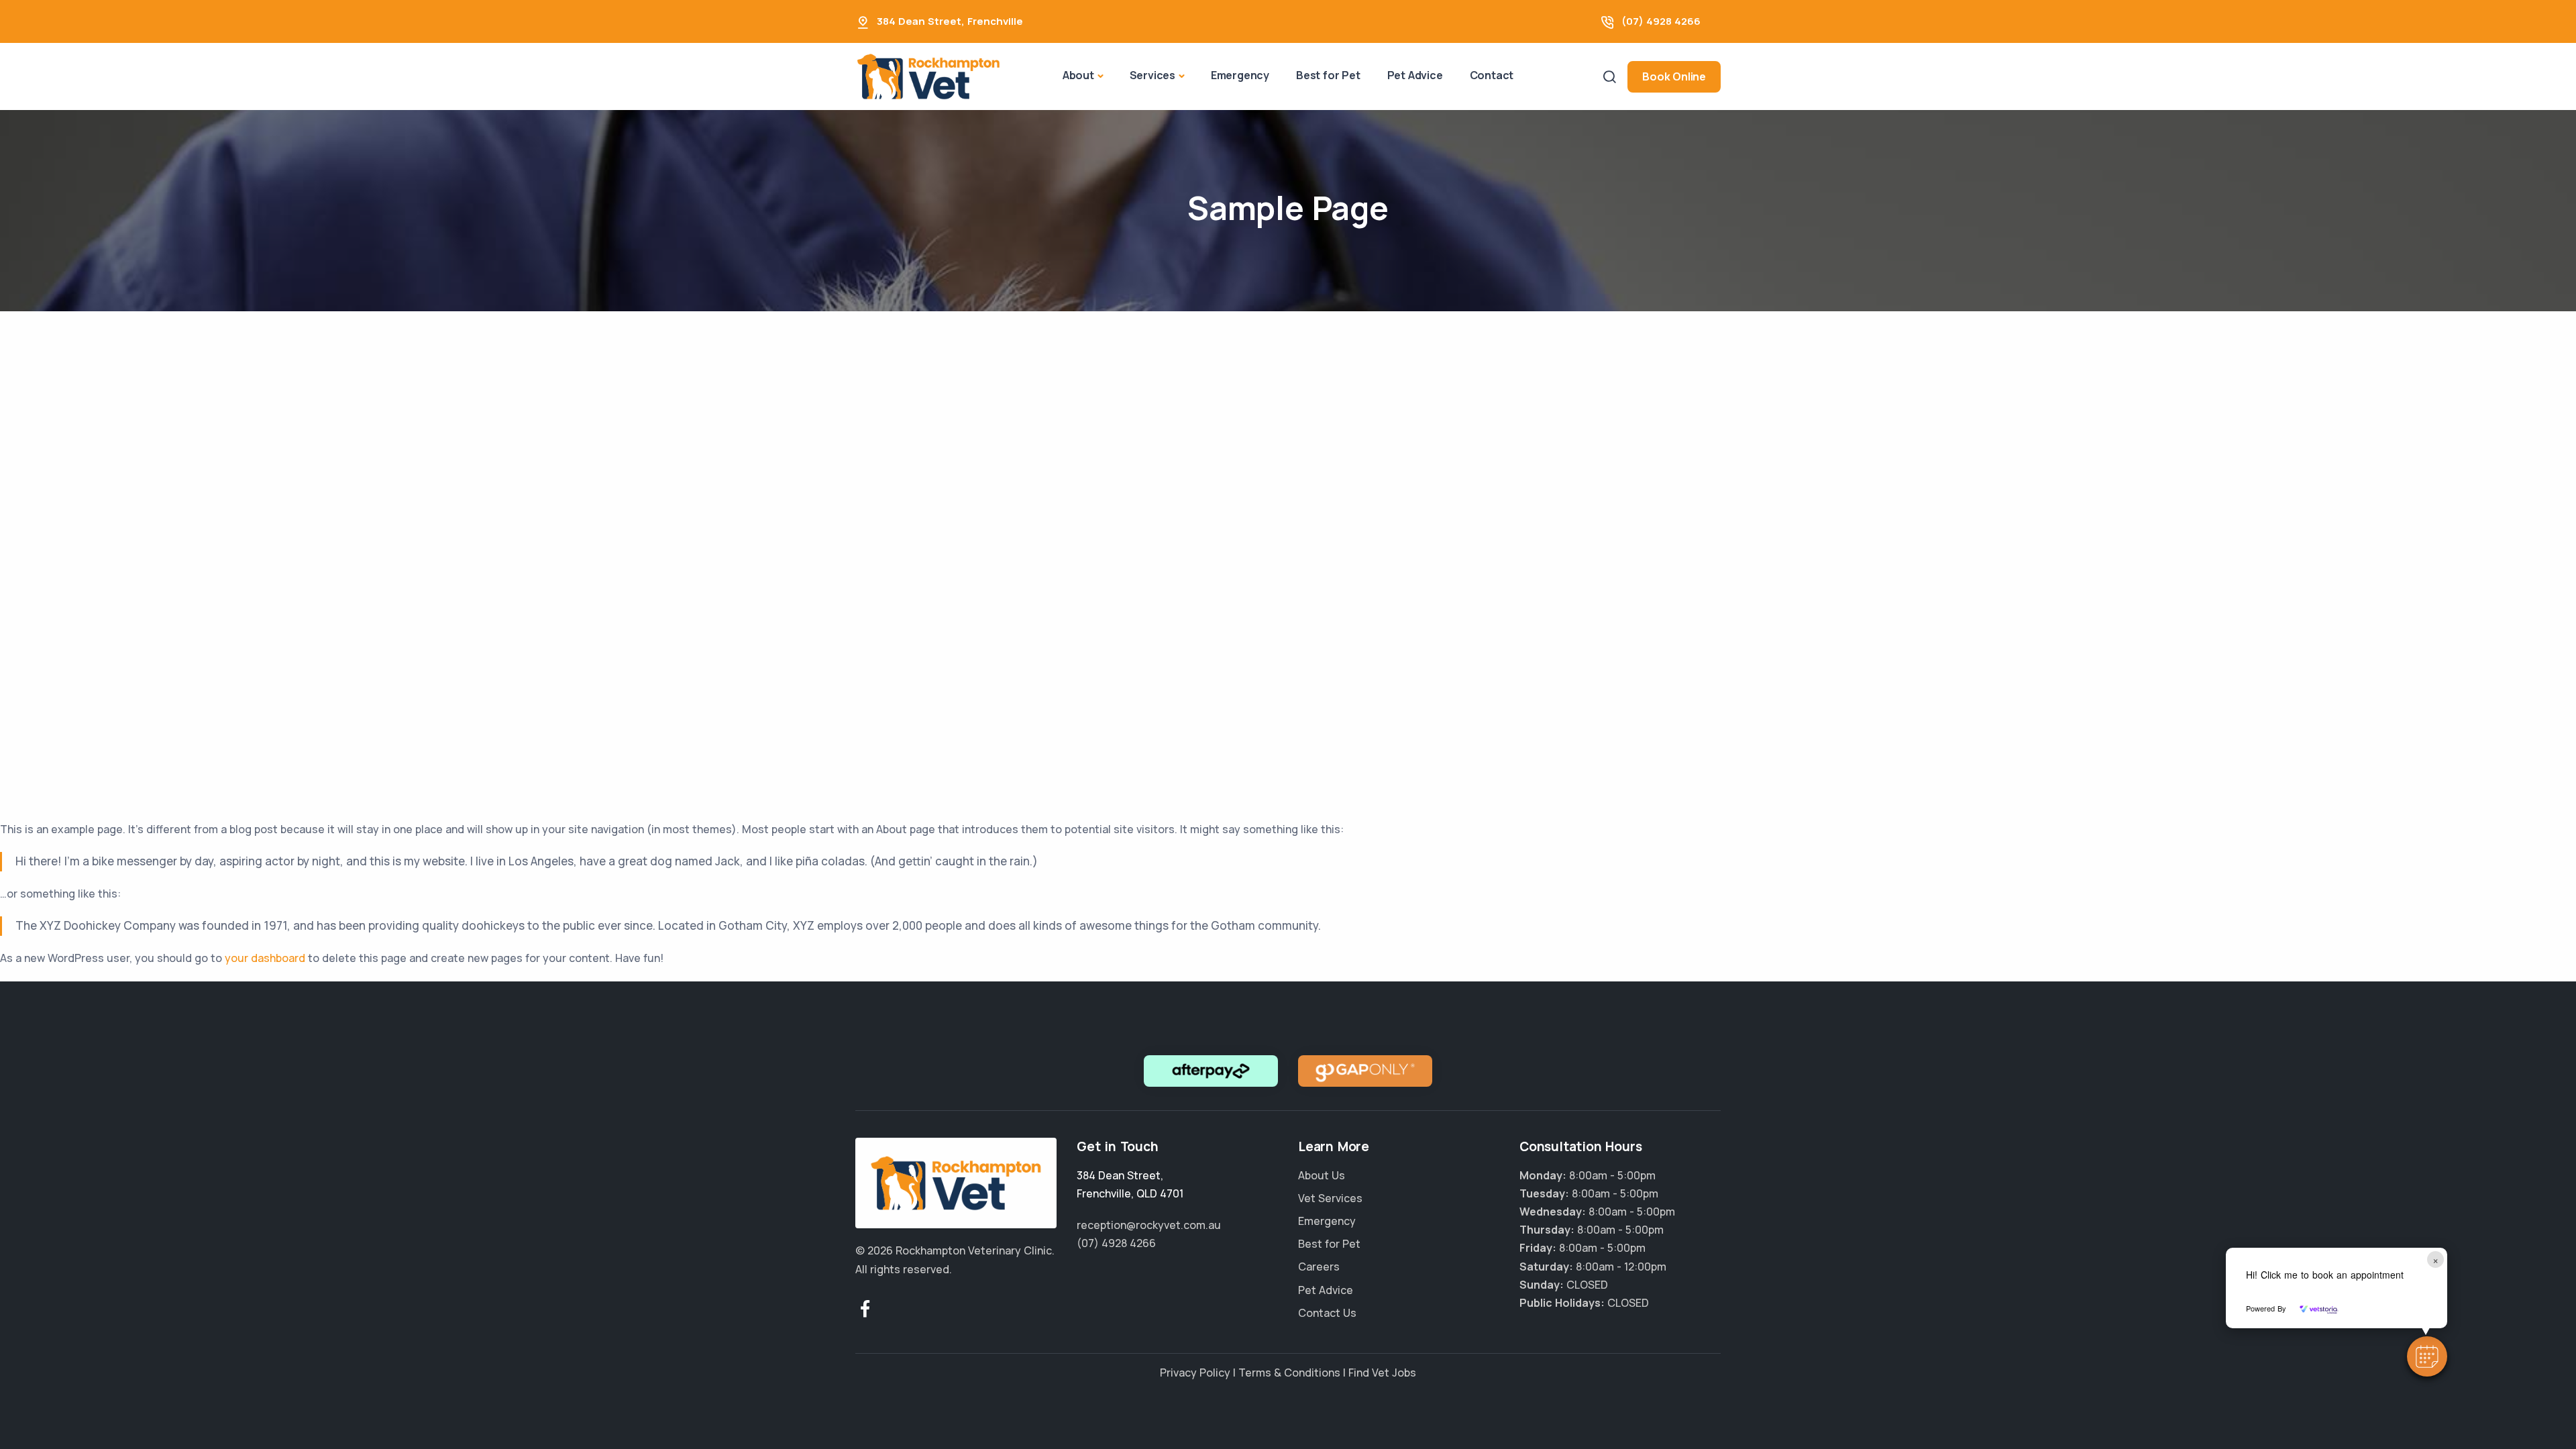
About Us (1322, 1175)
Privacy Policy (1195, 1373)
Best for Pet (1328, 75)
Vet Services (1330, 1198)
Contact (1492, 75)
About (1078, 75)
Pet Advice (1415, 75)
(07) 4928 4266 (1661, 21)
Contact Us (1327, 1313)
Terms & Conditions (1289, 1373)
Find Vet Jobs (1382, 1373)
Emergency (1240, 75)
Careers (1319, 1267)
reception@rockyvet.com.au (1149, 1225)
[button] (2427, 1356)
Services (1152, 75)
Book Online (1674, 76)
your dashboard (265, 958)
